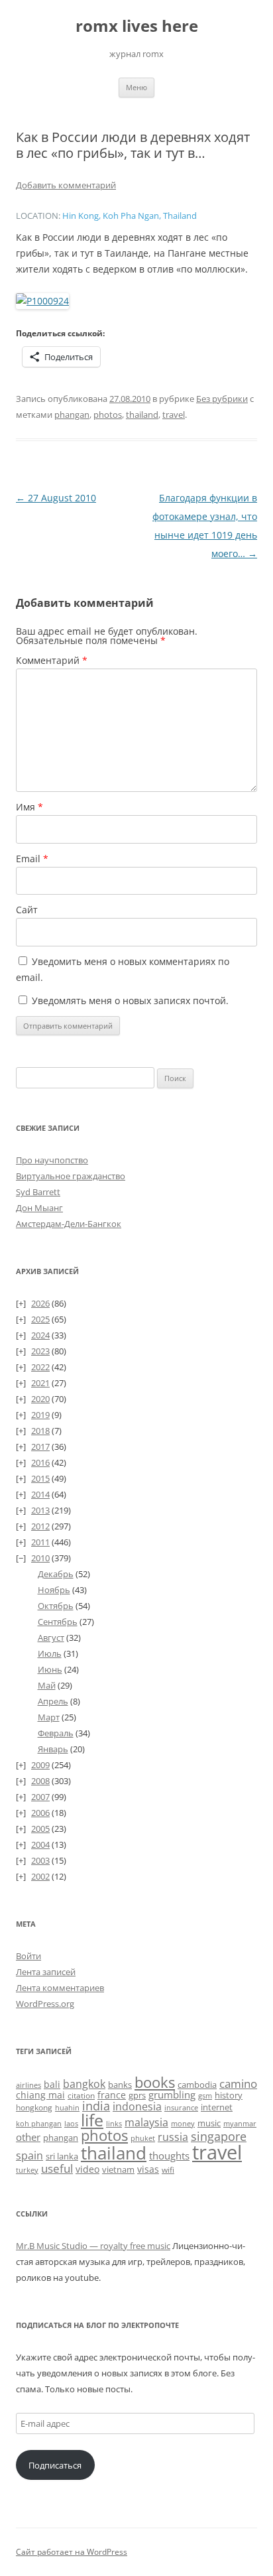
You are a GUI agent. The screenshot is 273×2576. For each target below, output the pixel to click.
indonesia (137, 2106)
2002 (40, 1876)
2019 (40, 1415)
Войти (28, 1956)
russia (173, 2137)
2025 (40, 1319)
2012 (40, 1526)
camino (238, 2083)
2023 (40, 1351)
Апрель (53, 1701)
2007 (40, 1797)
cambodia (197, 2085)
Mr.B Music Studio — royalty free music (93, 2246)
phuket (143, 2138)
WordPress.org (45, 2004)
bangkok (84, 2084)
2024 (40, 1335)
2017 (40, 1447)
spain (29, 2156)
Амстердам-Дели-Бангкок (69, 1224)
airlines (28, 2085)
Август (51, 1638)
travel (174, 415)
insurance (181, 2108)
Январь (53, 1749)
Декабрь (56, 1574)
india (96, 2105)
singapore (219, 2136)
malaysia (146, 2122)
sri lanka (62, 2156)
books (155, 2082)
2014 (40, 1494)
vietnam (118, 2169)
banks (120, 2085)
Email (32, 859)
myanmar (240, 2123)
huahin (67, 2107)
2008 (40, 1781)
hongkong (34, 2107)
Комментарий (52, 660)
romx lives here (137, 26)
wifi (168, 2170)
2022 (40, 1367)
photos (108, 415)
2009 (40, 1765)
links (114, 2123)
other (28, 2137)
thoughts (169, 2156)
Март (49, 1717)
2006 (40, 1813)
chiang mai (40, 2095)
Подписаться (55, 2465)
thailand (142, 415)
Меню (136, 87)
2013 (40, 1510)
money (183, 2123)
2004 (40, 1844)
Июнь (50, 1669)
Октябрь (56, 1606)
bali (52, 2084)
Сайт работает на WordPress (72, 2552)
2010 (40, 1558)
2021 (40, 1383)
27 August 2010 (56, 498)
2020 (40, 1399)
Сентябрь (58, 1622)
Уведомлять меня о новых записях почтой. (130, 1000)
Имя (29, 807)
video (87, 2169)
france (112, 2095)
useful (57, 2168)
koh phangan (39, 2123)
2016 (40, 1462)
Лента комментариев (60, 1988)
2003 (40, 1860)
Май (47, 1685)
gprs (137, 2095)
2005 (40, 1829)
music (209, 2123)
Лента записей (46, 1972)
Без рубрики (222, 399)
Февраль (56, 1733)
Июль (50, 1653)
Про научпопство (52, 1160)
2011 (40, 1542)
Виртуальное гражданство (71, 1176)
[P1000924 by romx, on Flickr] (42, 301)
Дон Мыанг (39, 1208)
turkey (27, 2170)
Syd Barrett (38, 1192)
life (92, 2120)
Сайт (27, 910)
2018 (40, 1431)
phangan (72, 415)
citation (81, 2095)
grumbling (172, 2094)
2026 (40, 1303)
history (229, 2095)
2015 (40, 1478)
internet (217, 2107)
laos (71, 2123)
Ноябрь (54, 1590)
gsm (205, 2095)
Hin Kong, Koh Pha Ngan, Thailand (130, 216)
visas (148, 2169)
